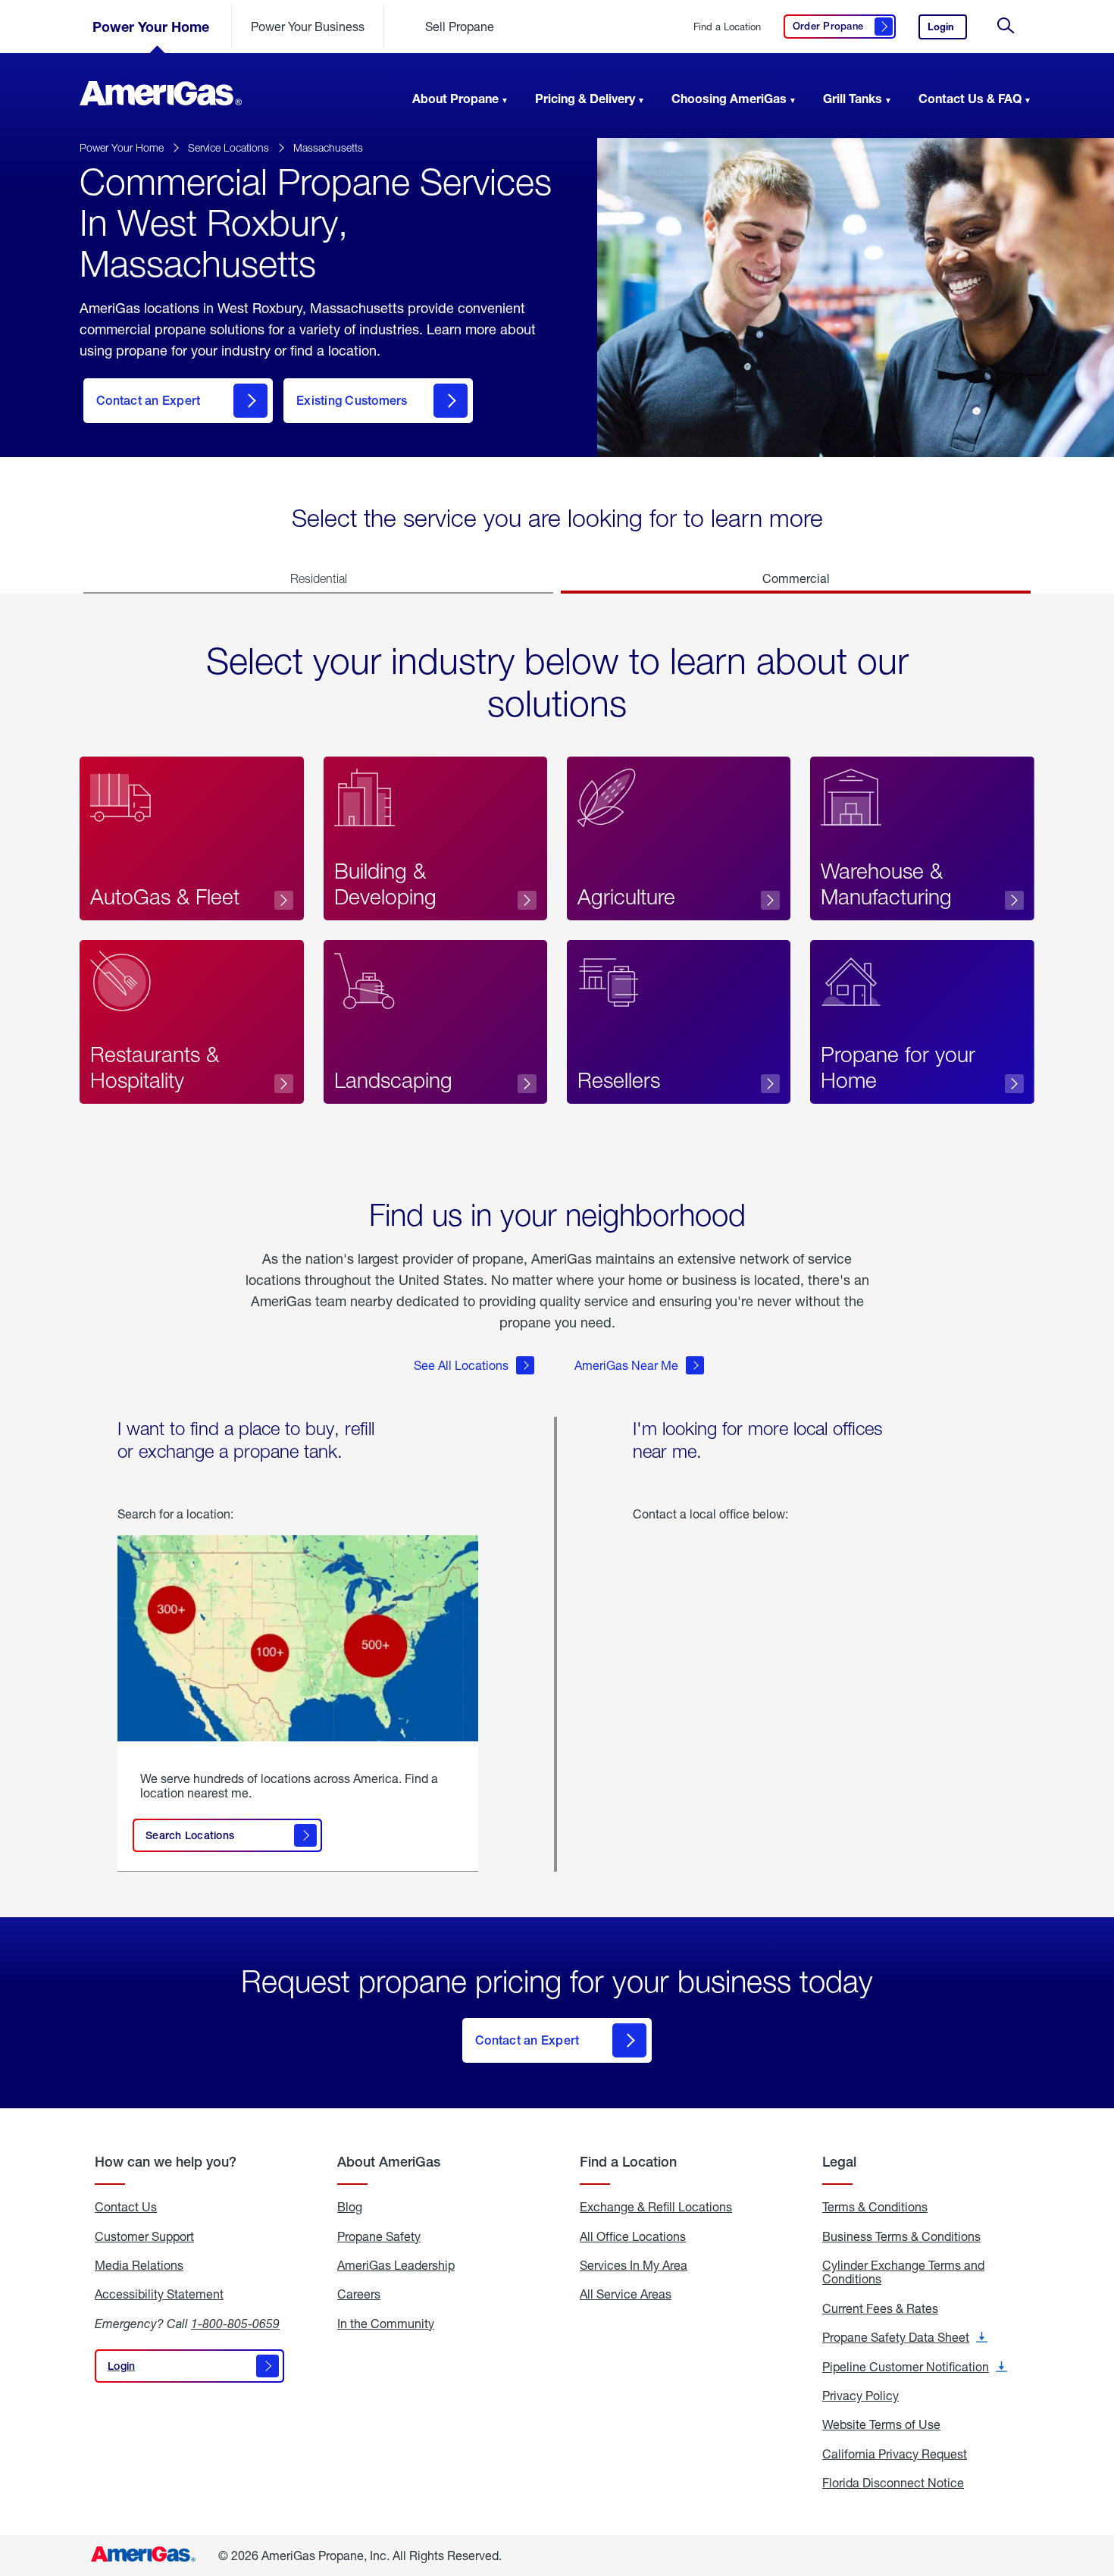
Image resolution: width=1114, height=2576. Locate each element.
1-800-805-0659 (235, 2323)
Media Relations (139, 2265)
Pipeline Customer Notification (915, 2367)
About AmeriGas (389, 2162)
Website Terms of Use (881, 2424)
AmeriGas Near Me (626, 1365)
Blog (350, 2207)
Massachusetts (328, 147)
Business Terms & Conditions (901, 2236)
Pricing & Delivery (585, 98)
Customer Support (144, 2236)
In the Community (386, 2324)
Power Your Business (308, 26)
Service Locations (228, 147)
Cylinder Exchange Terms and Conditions (903, 2272)
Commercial (796, 578)
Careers (359, 2294)
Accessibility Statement (159, 2294)
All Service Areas (626, 2294)
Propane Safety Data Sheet (905, 2337)
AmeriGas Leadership (396, 2265)
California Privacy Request (895, 2454)
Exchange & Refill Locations (656, 2207)
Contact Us (126, 2207)
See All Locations (461, 1365)
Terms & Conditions (875, 2207)
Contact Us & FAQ (970, 98)
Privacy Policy (861, 2396)
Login (947, 30)
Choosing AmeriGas (729, 98)
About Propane (455, 98)
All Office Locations (633, 2236)
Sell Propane (460, 26)
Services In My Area (634, 2265)
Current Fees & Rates (880, 2308)
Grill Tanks (853, 98)
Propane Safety (379, 2236)
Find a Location (727, 27)
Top (1098, 2489)
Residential (319, 578)
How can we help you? (166, 2162)
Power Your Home (151, 27)
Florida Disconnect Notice (893, 2483)
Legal (839, 2162)
